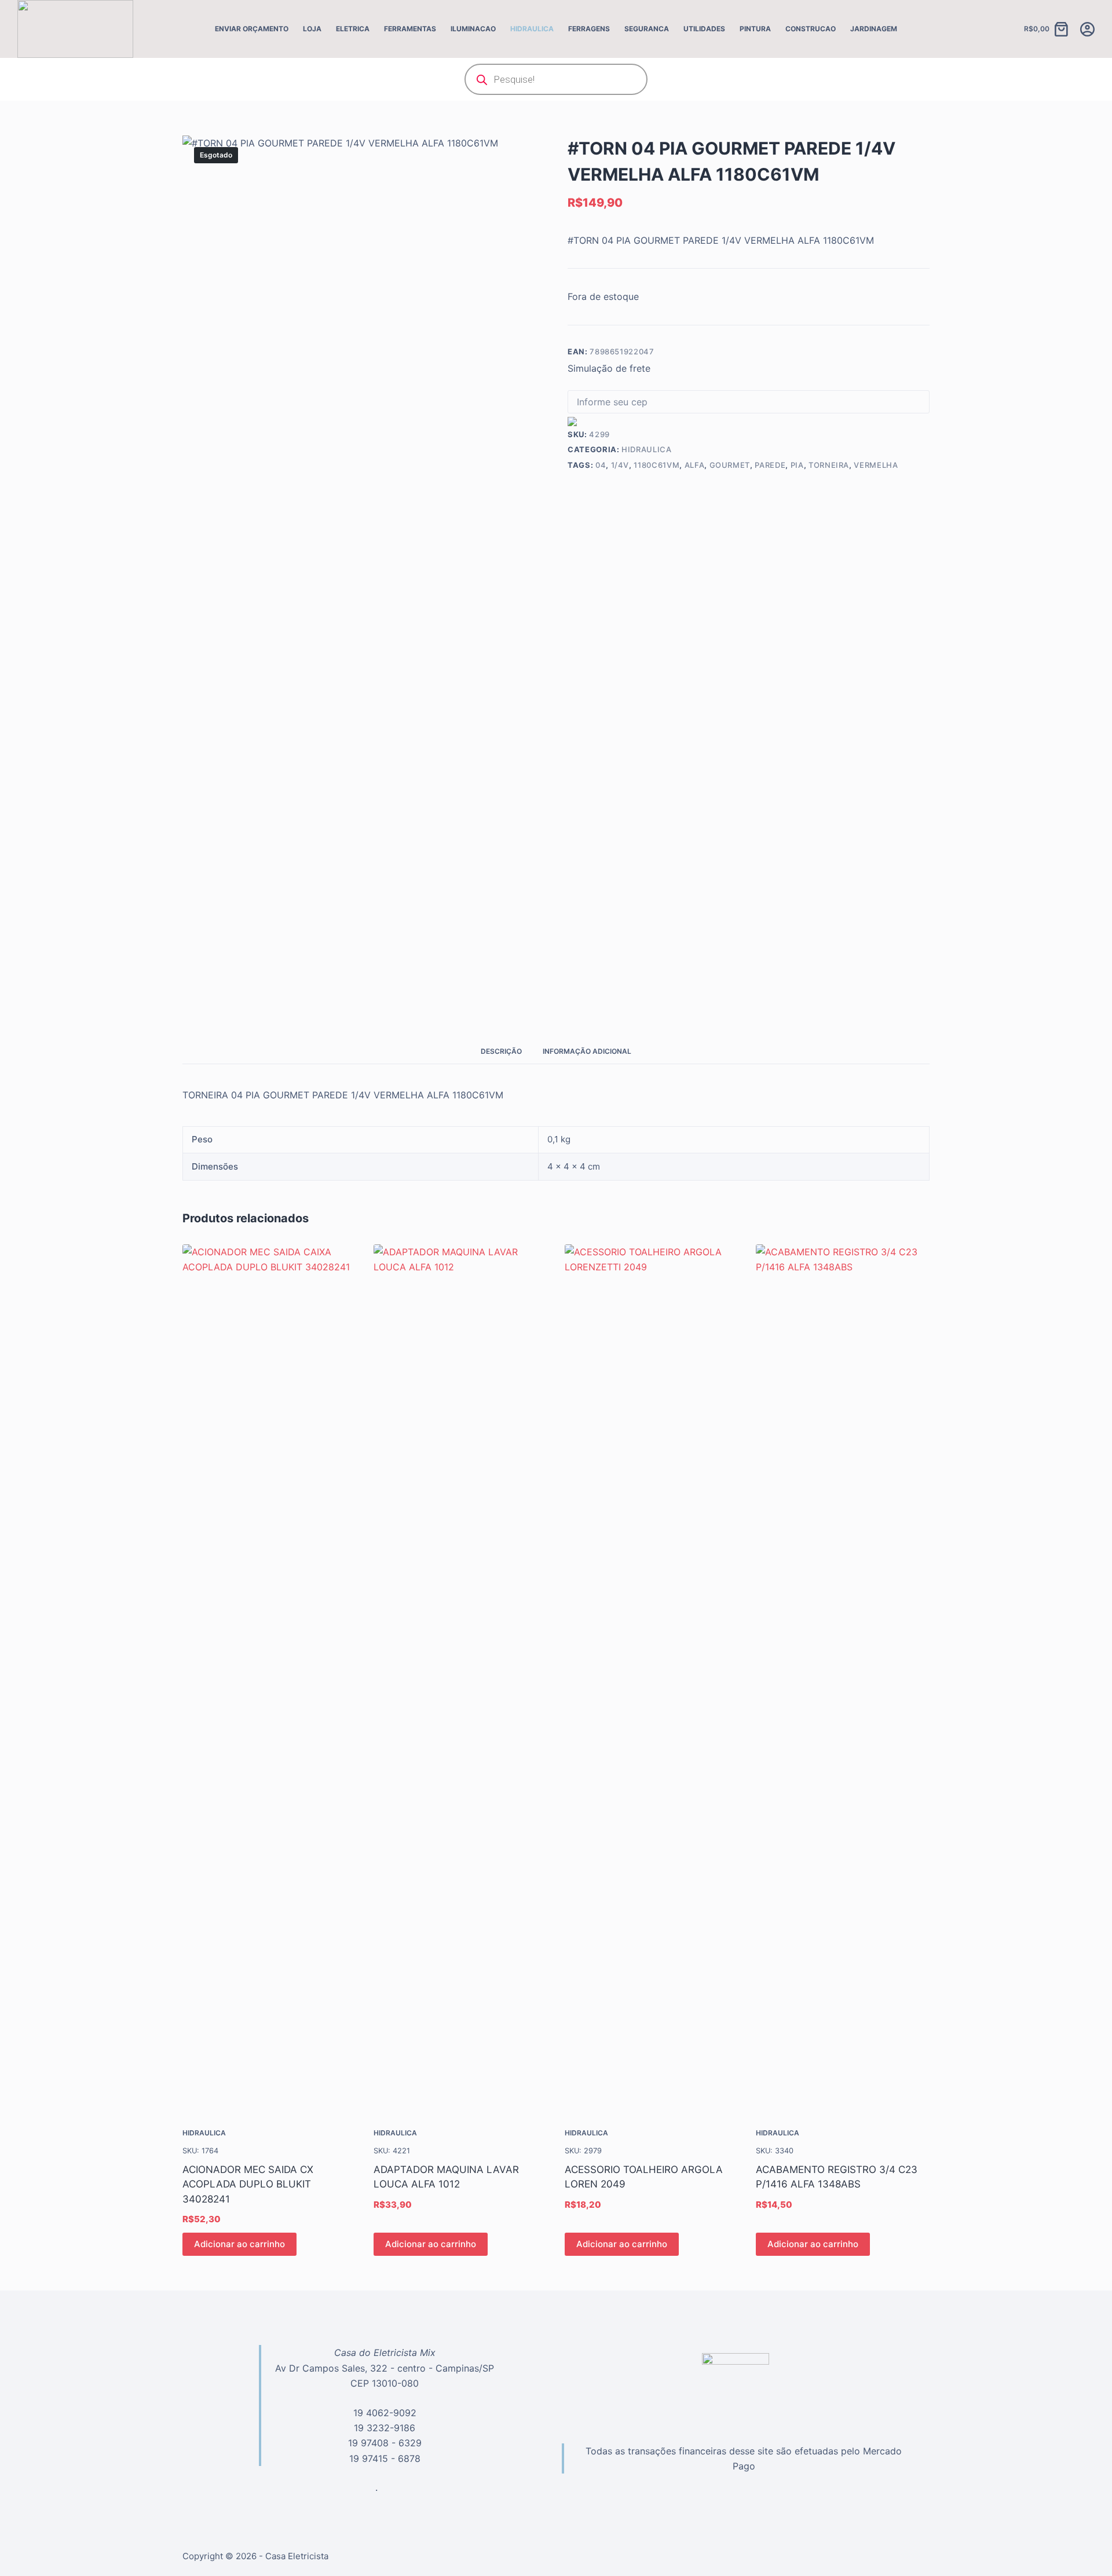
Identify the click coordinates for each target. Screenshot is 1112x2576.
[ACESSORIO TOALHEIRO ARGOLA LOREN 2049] (652, 1679)
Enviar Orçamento (252, 29)
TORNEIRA (829, 465)
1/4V (620, 465)
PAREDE (770, 465)
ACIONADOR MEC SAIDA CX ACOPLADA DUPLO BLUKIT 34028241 (248, 2184)
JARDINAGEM (874, 29)
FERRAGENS (589, 29)
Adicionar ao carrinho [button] (239, 2244)
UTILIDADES (704, 29)
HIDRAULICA (532, 29)
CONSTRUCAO (811, 29)
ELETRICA (353, 29)
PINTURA (755, 29)
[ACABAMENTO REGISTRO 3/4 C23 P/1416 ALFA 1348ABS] (843, 1679)
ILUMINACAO (473, 29)
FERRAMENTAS (410, 29)
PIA (797, 465)
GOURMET (730, 465)
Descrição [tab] (501, 1051)
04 (601, 465)
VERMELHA (876, 465)
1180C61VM (656, 465)
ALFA (695, 465)
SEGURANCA (647, 29)
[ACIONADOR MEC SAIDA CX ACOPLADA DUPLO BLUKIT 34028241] (269, 1679)
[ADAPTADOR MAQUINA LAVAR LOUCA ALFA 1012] (460, 1679)
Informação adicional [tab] (587, 1051)
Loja (312, 29)
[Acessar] (1087, 29)
